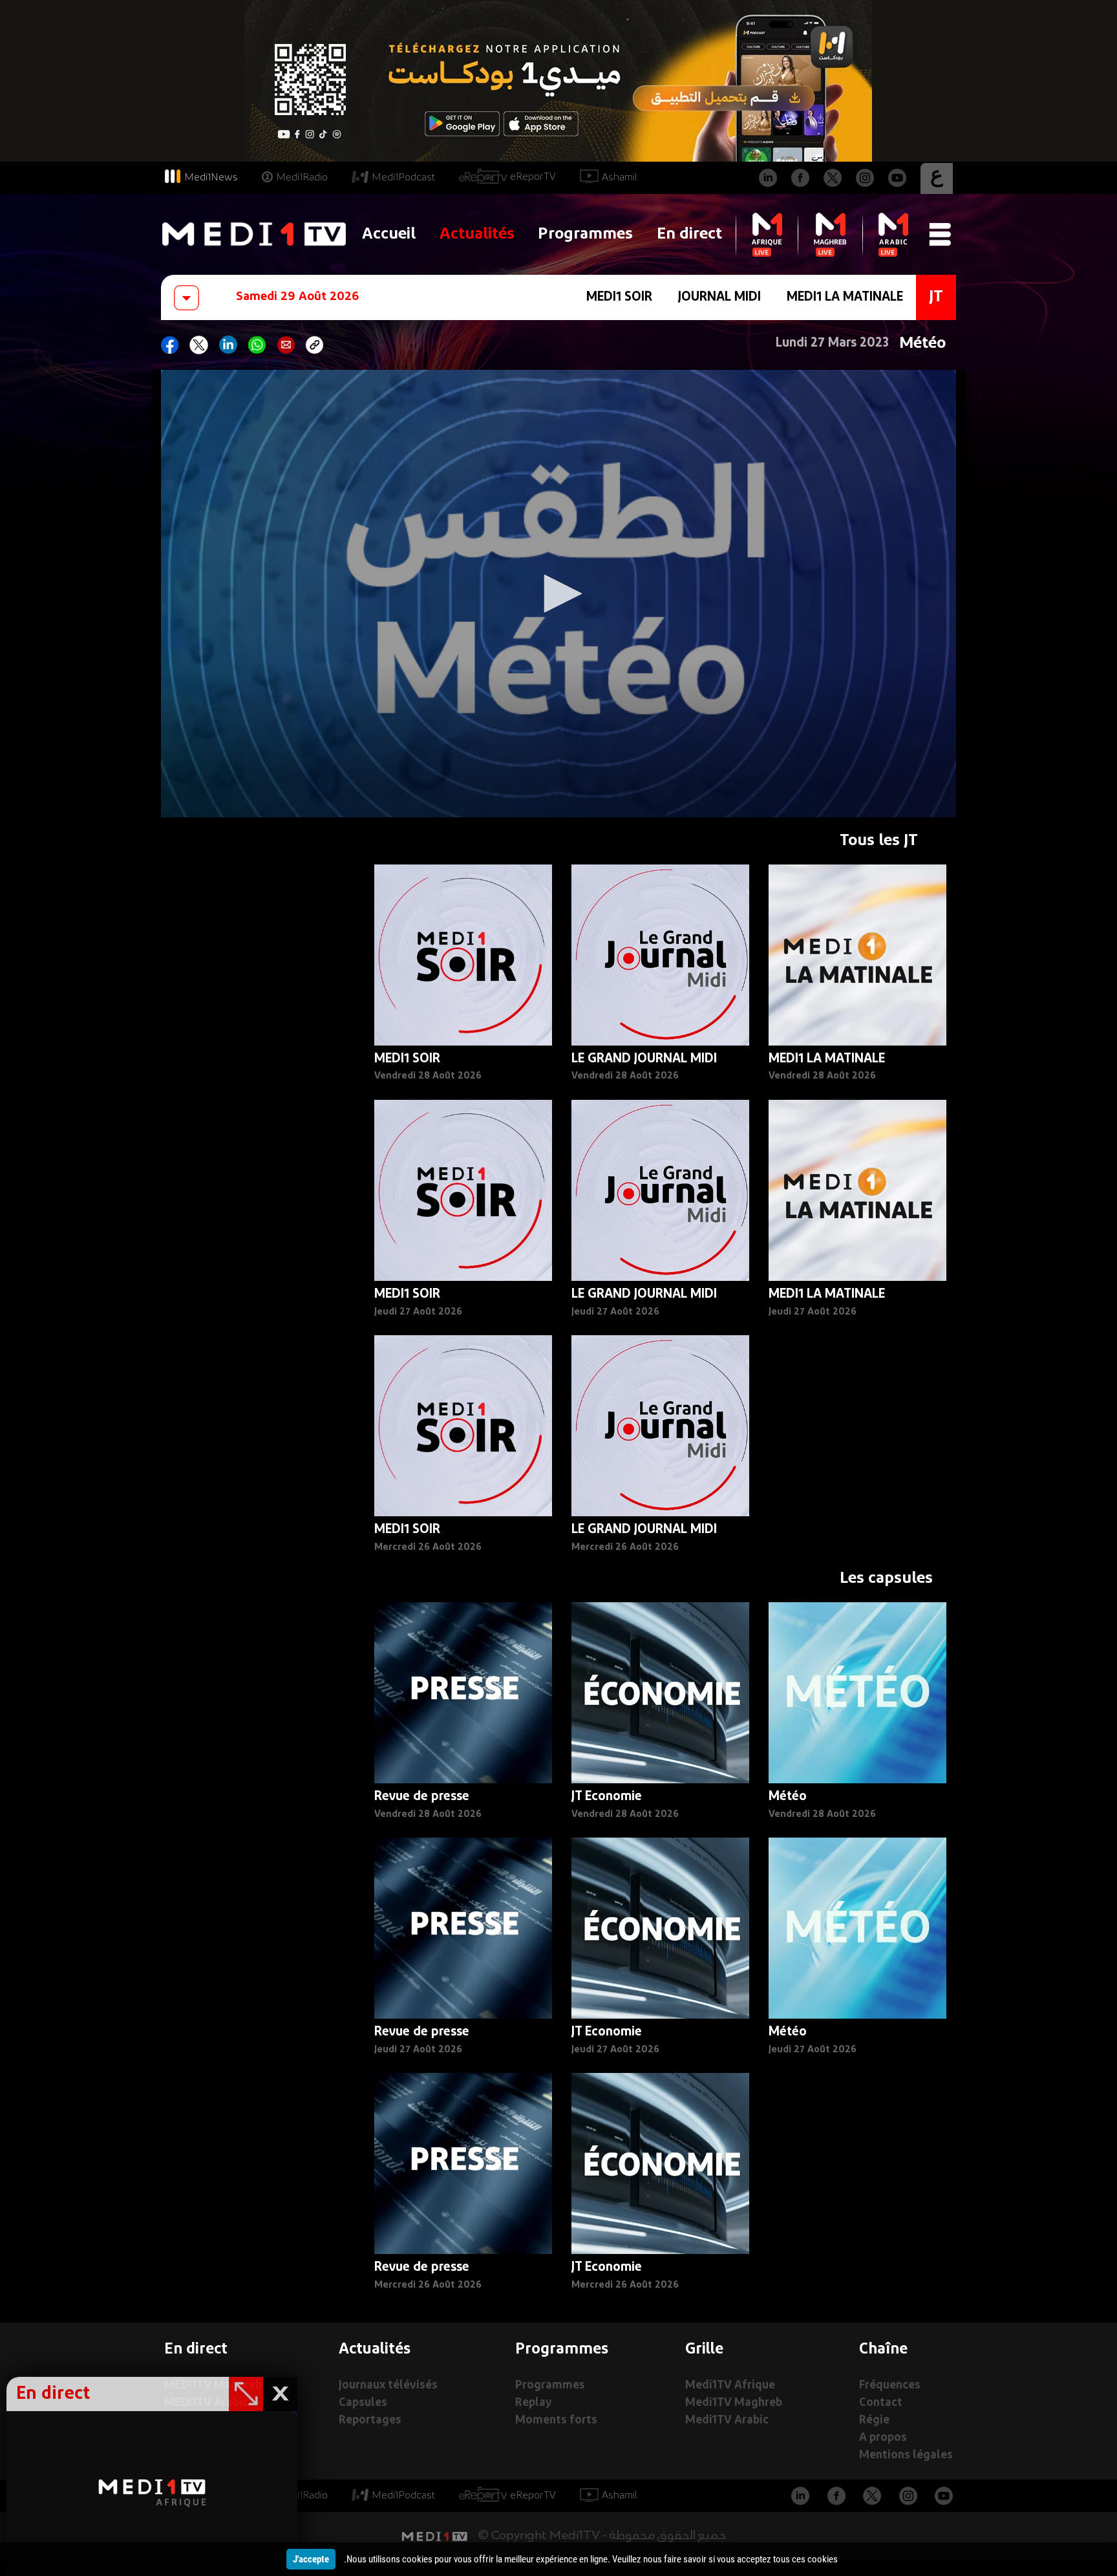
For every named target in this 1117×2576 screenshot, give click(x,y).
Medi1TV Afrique (730, 2386)
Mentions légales (906, 2455)
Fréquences (890, 2386)
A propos (883, 2438)
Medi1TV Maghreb (734, 2403)
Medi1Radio (302, 178)
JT (936, 297)
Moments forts (556, 2420)
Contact (881, 2403)
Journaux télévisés (388, 2386)
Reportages (370, 2420)
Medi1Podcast (403, 178)
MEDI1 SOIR (619, 297)
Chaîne (883, 2350)
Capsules (363, 2403)
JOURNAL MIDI (719, 297)
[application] (558, 594)
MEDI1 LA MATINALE (845, 297)
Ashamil (620, 178)
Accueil (389, 234)
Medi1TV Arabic (727, 2420)
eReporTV (533, 177)
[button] (558, 594)
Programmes (585, 234)
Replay (533, 2403)
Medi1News (211, 178)
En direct (689, 234)
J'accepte (311, 2559)
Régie (874, 2420)
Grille (704, 2350)
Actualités (477, 234)
